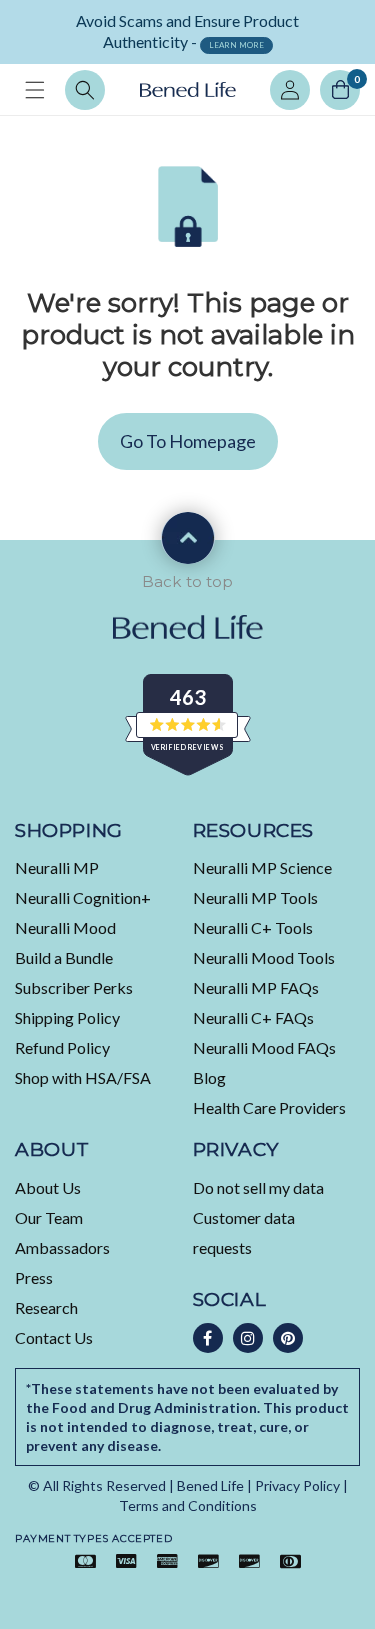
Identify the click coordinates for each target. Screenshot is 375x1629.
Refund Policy (62, 1047)
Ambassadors (62, 1247)
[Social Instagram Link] (248, 1338)
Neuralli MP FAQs (256, 987)
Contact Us (54, 1337)
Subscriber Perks (74, 987)
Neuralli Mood (65, 927)
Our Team (49, 1217)
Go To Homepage (188, 441)
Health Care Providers (269, 1107)
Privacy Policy (297, 1485)
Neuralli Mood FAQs (264, 1047)
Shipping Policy (67, 1017)
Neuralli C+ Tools (253, 927)
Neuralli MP (57, 867)
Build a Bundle (64, 957)
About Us (48, 1187)
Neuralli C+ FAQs (253, 1017)
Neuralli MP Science (262, 867)
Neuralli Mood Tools (264, 957)
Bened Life (210, 1485)
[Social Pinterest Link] (288, 1338)
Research (46, 1307)
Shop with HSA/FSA (83, 1077)
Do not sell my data (258, 1187)
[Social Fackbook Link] (208, 1338)
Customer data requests (244, 1232)
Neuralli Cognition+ (83, 897)
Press (34, 1277)
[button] (35, 90)
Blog (209, 1077)
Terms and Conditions (188, 1505)
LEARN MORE (236, 45)
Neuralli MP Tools (255, 897)
